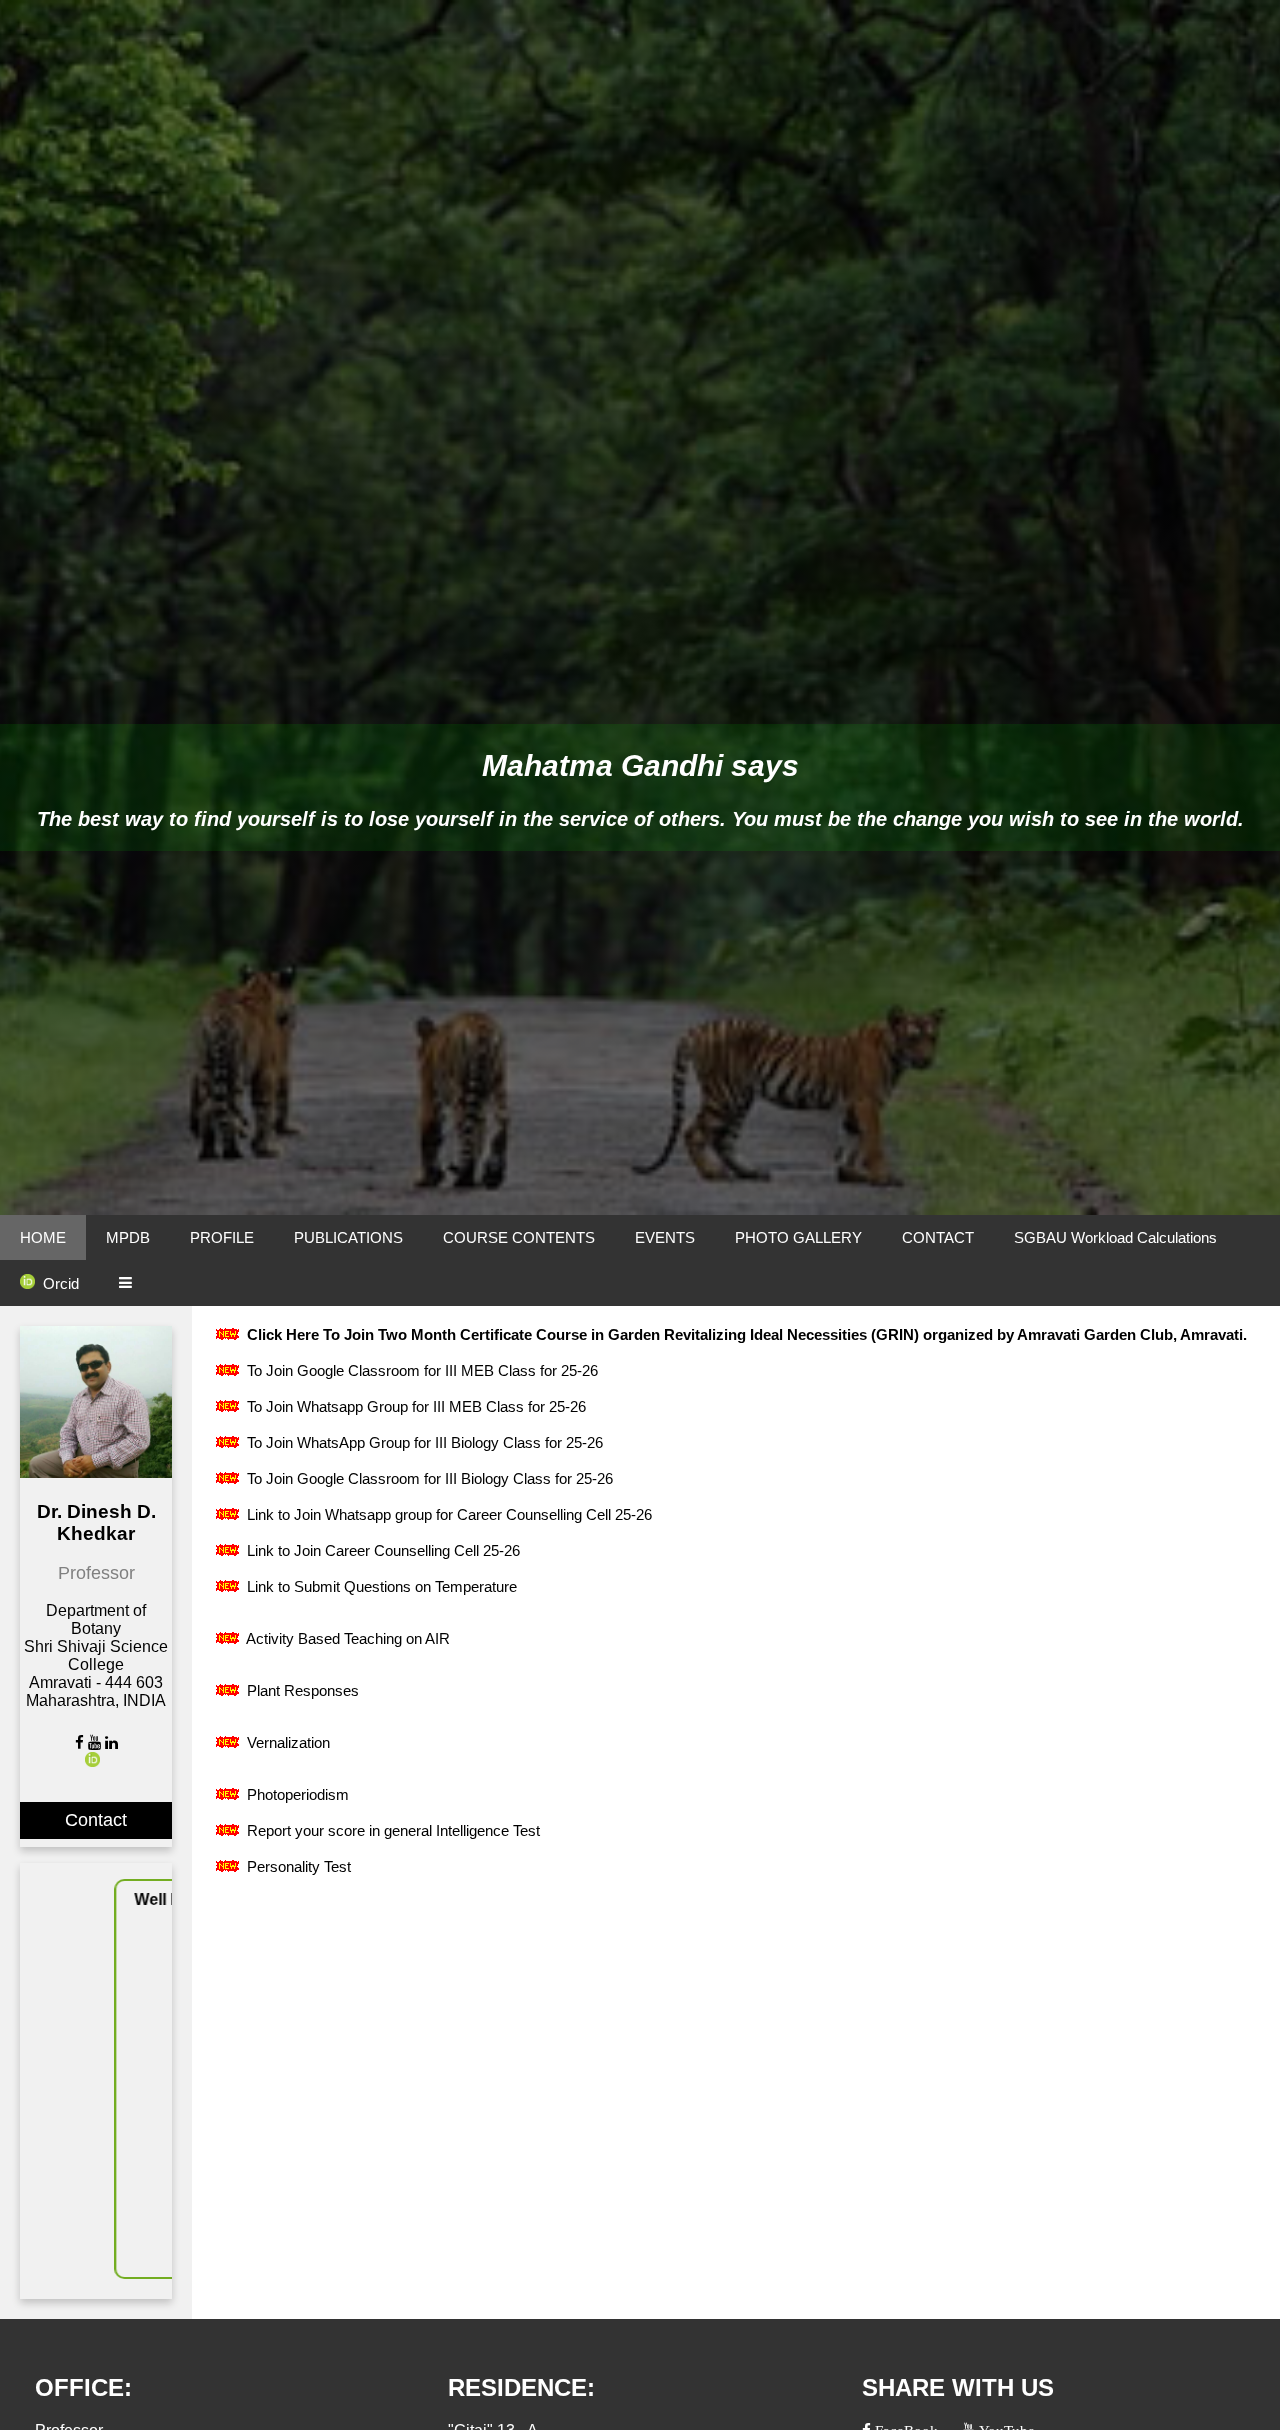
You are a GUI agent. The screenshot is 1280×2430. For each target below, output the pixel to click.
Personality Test (297, 1866)
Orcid (61, 1283)
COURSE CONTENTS (519, 1237)
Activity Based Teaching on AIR (346, 1638)
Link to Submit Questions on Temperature (380, 1586)
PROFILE (222, 1237)
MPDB (128, 1237)
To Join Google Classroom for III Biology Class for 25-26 (428, 1478)
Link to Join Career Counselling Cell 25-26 (381, 1550)
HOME (43, 1237)
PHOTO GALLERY (798, 1237)
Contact (96, 1820)
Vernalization (286, 1742)
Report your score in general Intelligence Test (391, 1830)
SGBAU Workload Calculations (1115, 1237)
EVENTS (665, 1237)
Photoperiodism (296, 1794)
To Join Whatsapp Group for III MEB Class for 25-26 (414, 1406)
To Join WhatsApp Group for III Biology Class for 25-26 (423, 1442)
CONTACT (938, 1237)
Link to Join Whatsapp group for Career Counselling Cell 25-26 (447, 1514)
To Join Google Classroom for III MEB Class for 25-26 (420, 1370)
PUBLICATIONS (348, 1237)
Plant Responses (301, 1690)
